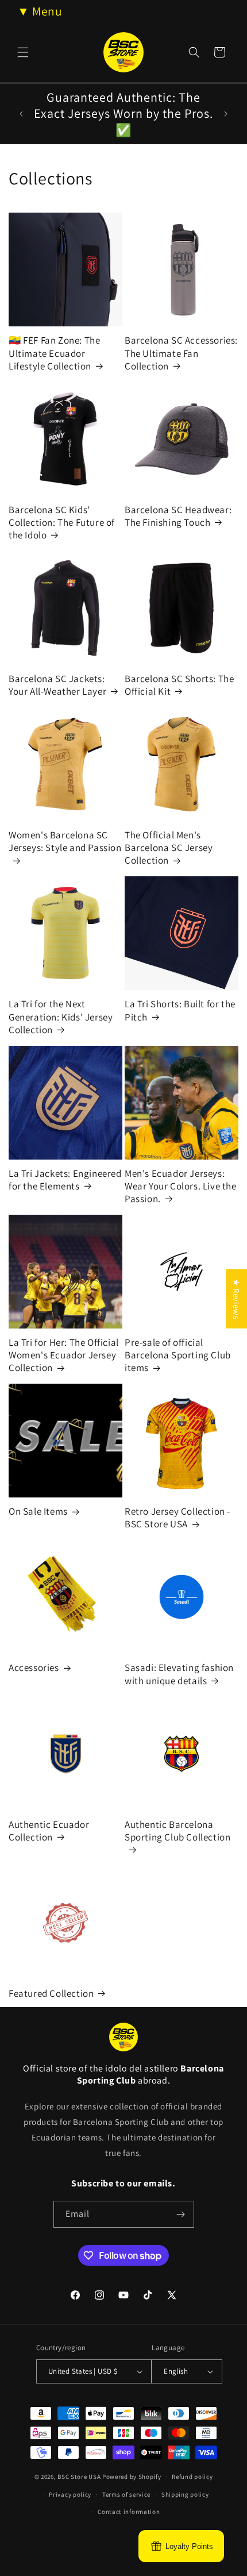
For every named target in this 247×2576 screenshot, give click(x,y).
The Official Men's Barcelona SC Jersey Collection (169, 848)
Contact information (129, 2512)
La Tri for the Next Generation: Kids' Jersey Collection (61, 1016)
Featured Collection (51, 1993)
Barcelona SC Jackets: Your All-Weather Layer (57, 685)
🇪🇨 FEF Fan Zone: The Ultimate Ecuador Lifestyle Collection (54, 353)
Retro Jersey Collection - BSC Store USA (177, 1518)
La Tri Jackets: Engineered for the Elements (65, 1180)
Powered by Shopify (132, 2477)
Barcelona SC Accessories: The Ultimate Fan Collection (181, 353)
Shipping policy (185, 2494)
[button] (23, 52)
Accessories (34, 1668)
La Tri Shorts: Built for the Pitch (180, 1010)
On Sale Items (38, 1511)
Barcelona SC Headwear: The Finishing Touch (178, 516)
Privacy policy (70, 2494)
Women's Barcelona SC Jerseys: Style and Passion (65, 841)
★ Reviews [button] (236, 1298)
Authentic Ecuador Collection (49, 1831)
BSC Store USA (79, 2477)
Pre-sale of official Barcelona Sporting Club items (178, 1355)
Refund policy (192, 2477)
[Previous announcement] (21, 114)
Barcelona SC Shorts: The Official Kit (179, 685)
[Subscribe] (181, 2214)
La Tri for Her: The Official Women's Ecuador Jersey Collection (64, 1355)
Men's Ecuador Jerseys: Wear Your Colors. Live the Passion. (181, 1186)
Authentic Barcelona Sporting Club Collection (177, 1831)
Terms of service (126, 2494)
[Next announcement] (226, 114)
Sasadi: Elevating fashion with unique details (179, 1674)
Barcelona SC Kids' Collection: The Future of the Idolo (62, 522)
